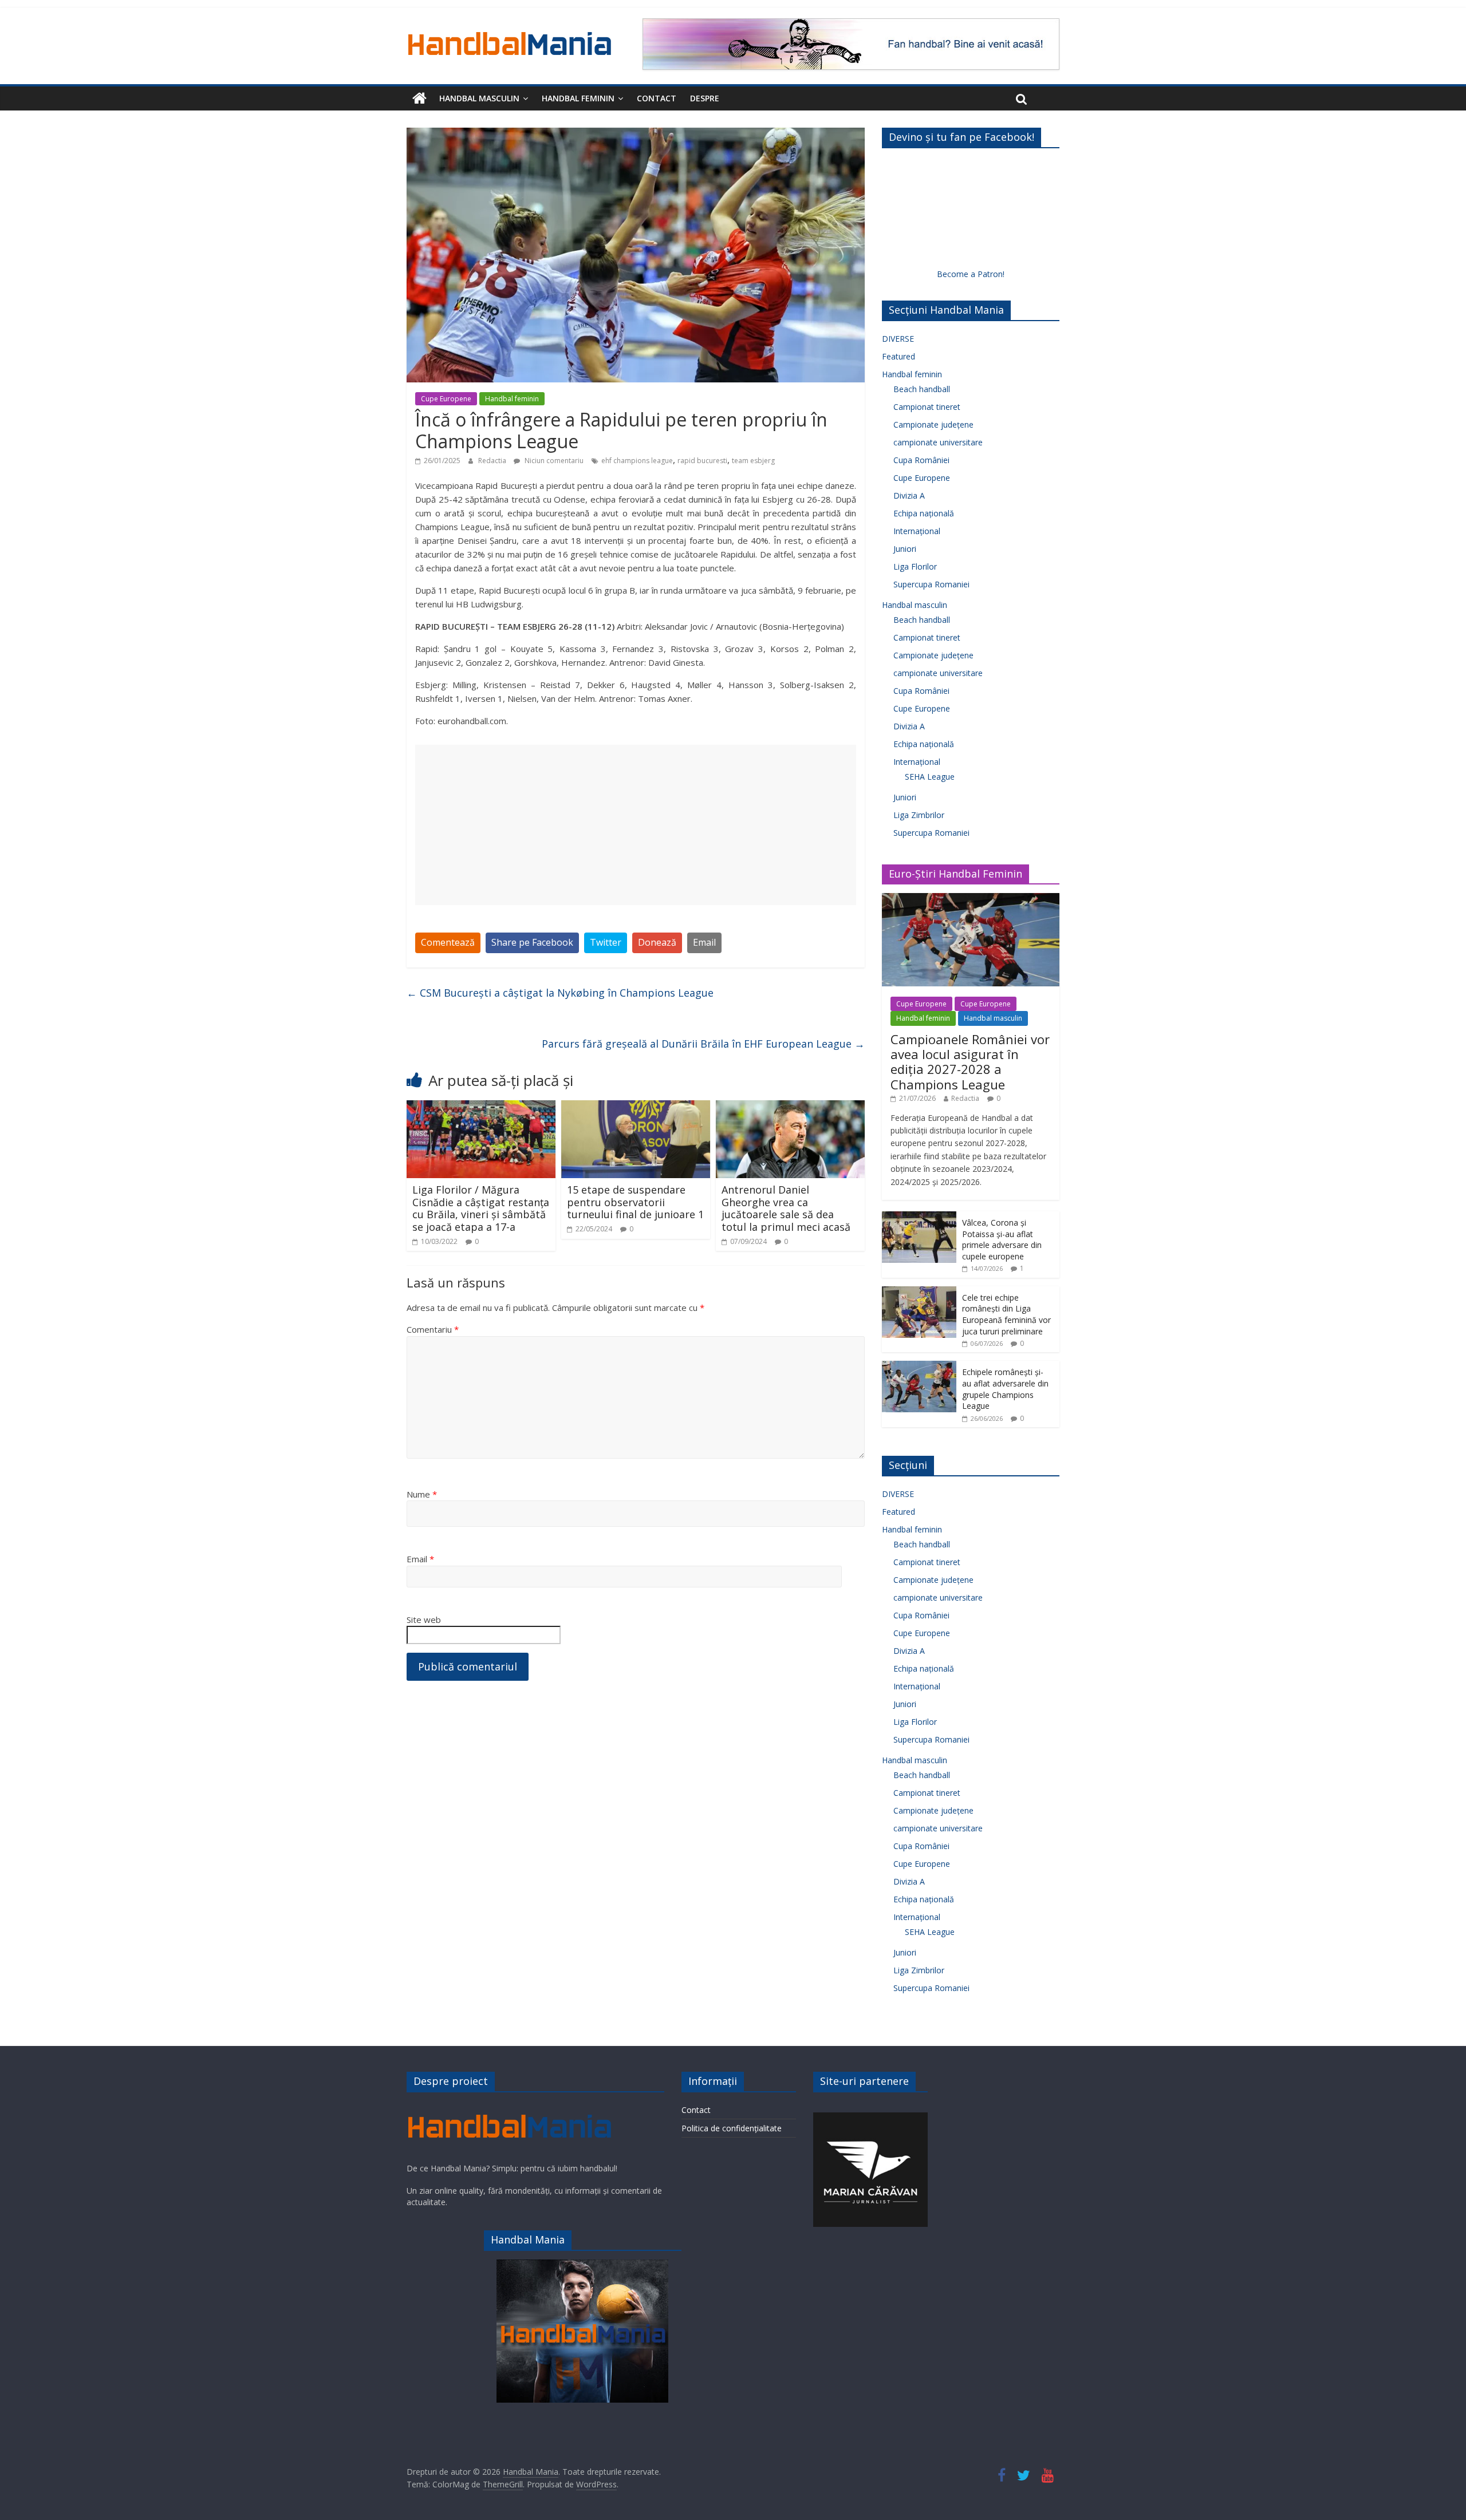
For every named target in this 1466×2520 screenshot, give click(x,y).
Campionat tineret (927, 407)
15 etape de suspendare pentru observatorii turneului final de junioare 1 (635, 1202)
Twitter (606, 942)
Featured (898, 356)
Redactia (493, 461)
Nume (422, 1494)
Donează (657, 942)
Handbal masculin (479, 98)
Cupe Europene (446, 399)
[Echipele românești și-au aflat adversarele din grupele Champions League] (919, 1367)
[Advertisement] (636, 825)
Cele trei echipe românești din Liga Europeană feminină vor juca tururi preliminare (1006, 1314)
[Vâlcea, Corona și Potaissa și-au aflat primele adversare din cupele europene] (919, 1217)
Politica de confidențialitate (732, 2128)
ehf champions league (637, 461)
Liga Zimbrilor (919, 815)
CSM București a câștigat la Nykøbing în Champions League (560, 993)
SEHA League (930, 777)
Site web (424, 1620)
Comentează (448, 942)
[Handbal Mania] (419, 98)
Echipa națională (924, 513)
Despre (705, 98)
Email (704, 942)
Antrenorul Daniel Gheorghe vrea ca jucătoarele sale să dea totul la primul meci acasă (786, 1208)
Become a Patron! (971, 274)
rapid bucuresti (702, 461)
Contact (657, 98)
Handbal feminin (578, 98)
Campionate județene (933, 424)
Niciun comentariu (553, 461)
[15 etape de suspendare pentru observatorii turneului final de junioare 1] (636, 1107)
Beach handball (922, 389)
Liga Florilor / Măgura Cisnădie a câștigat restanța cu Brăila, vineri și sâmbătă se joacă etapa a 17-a (481, 1208)
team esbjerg (753, 461)
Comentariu (433, 1329)
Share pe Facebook (532, 942)
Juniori (905, 549)
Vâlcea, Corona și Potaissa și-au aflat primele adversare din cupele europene (1002, 1239)
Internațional (917, 531)
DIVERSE (898, 339)
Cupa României (921, 460)
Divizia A (909, 495)
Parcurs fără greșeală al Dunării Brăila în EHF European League (703, 1044)
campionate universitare (938, 442)
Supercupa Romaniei (931, 584)
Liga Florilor (915, 566)
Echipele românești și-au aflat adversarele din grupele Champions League (1005, 1389)
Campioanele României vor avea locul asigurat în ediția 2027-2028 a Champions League (970, 1062)
